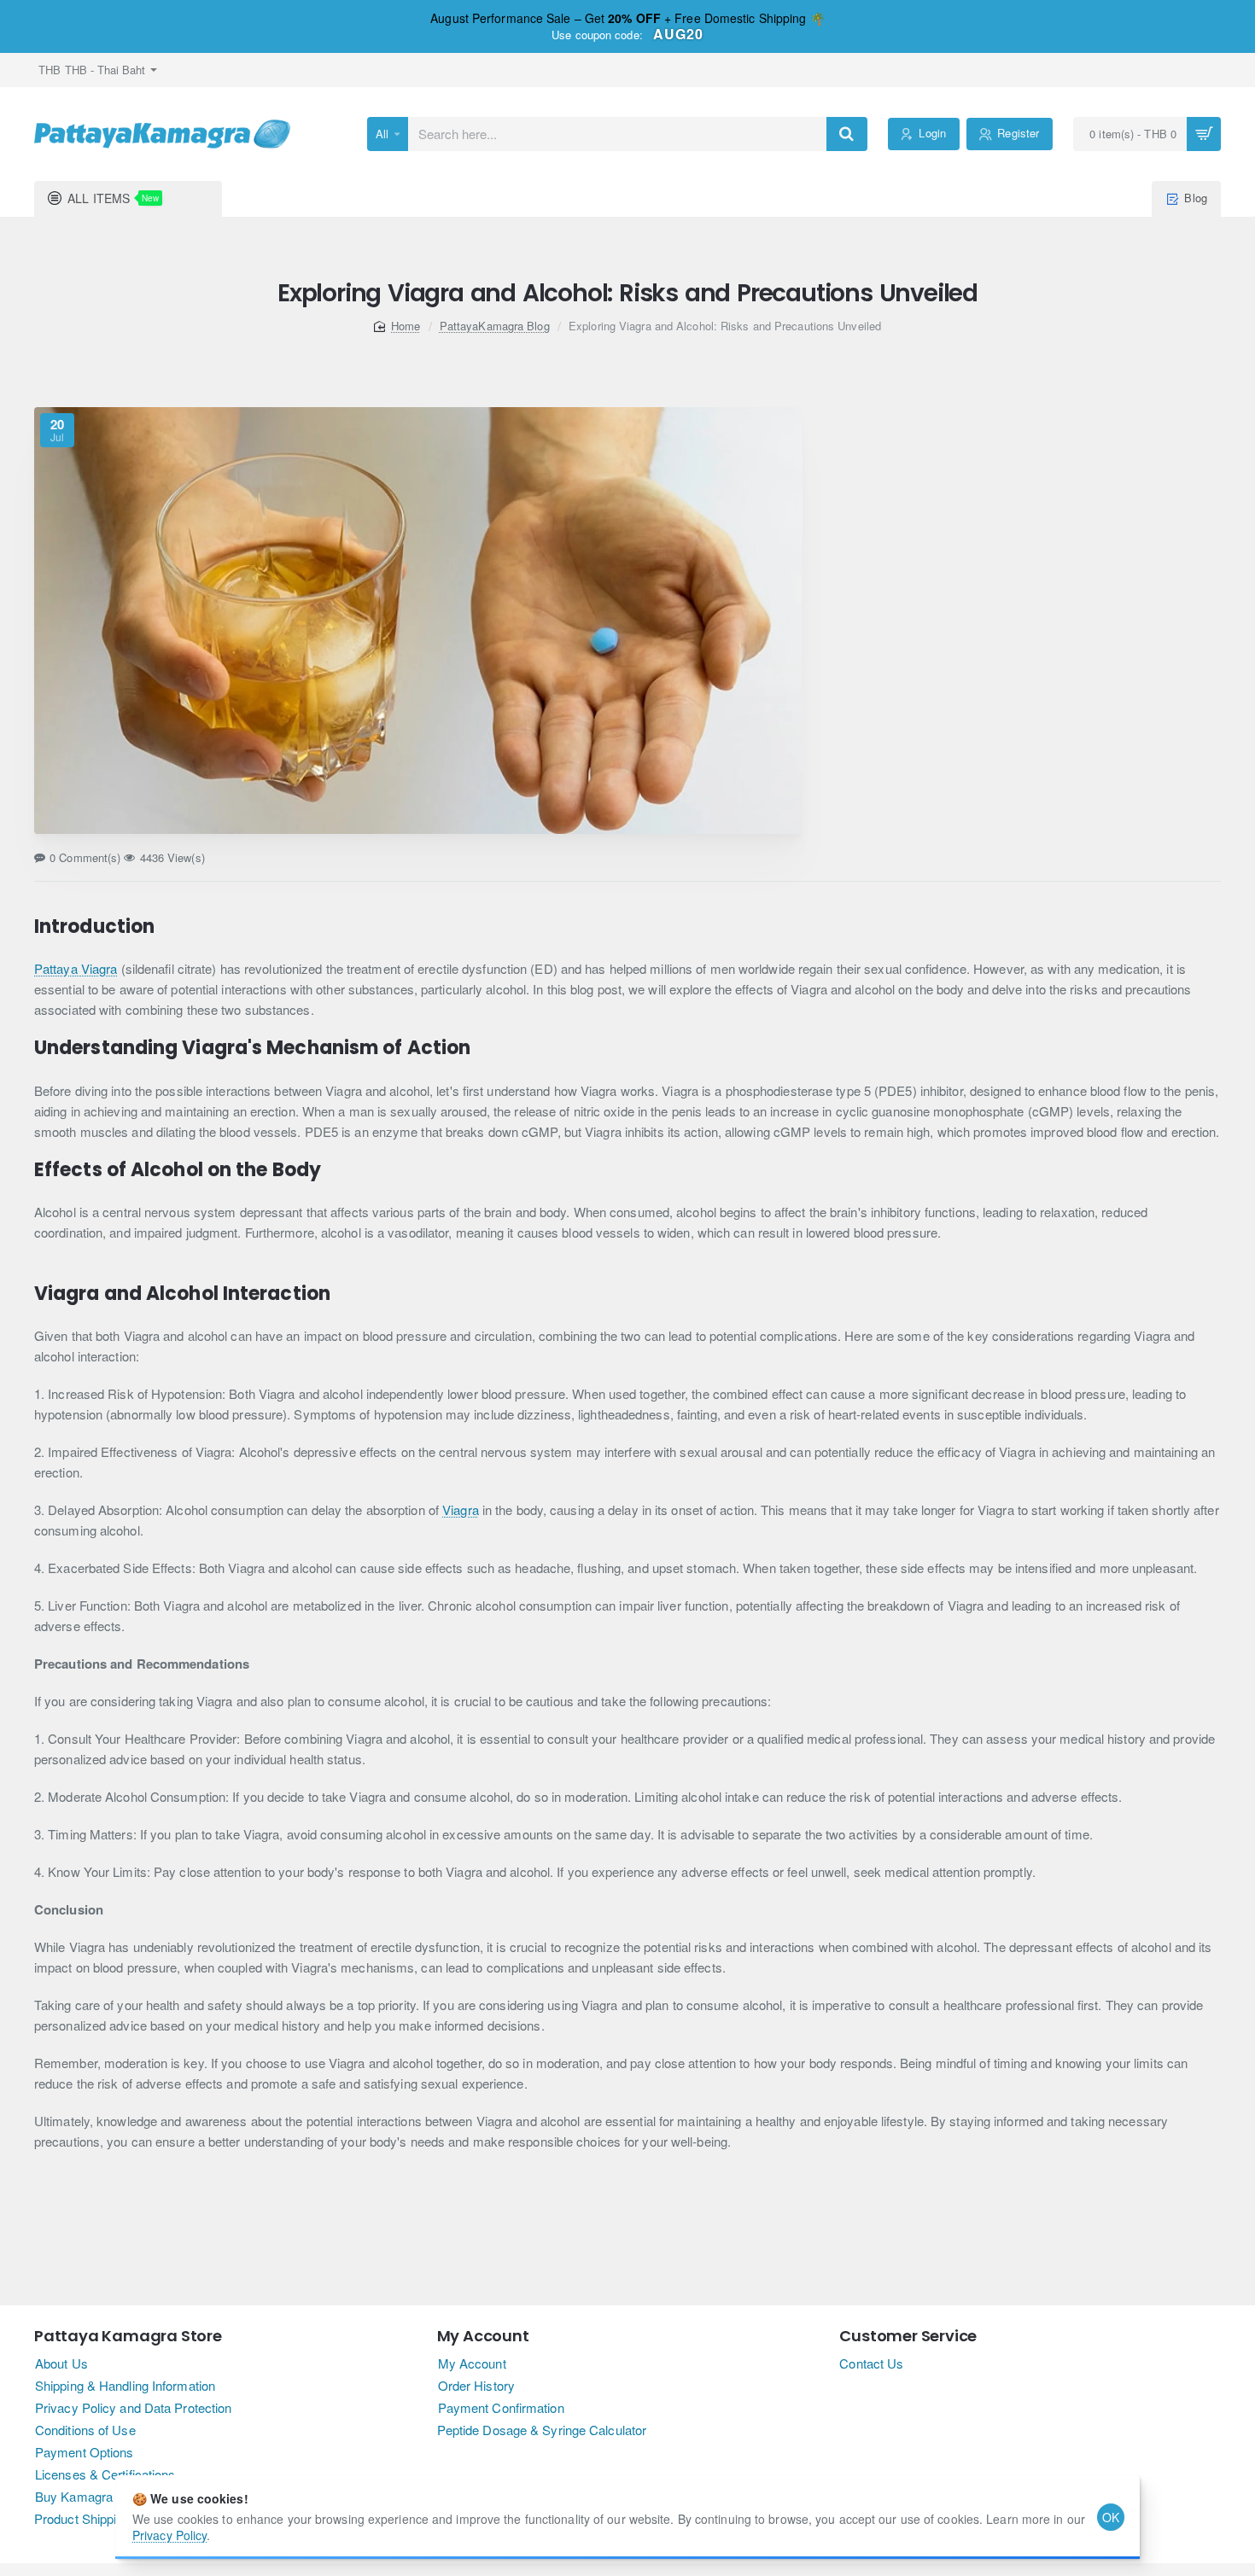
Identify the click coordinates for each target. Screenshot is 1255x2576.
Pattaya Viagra (76, 968)
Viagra (461, 1509)
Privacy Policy (169, 2535)
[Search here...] (847, 134)
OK (1111, 2517)
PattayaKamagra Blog (495, 326)
